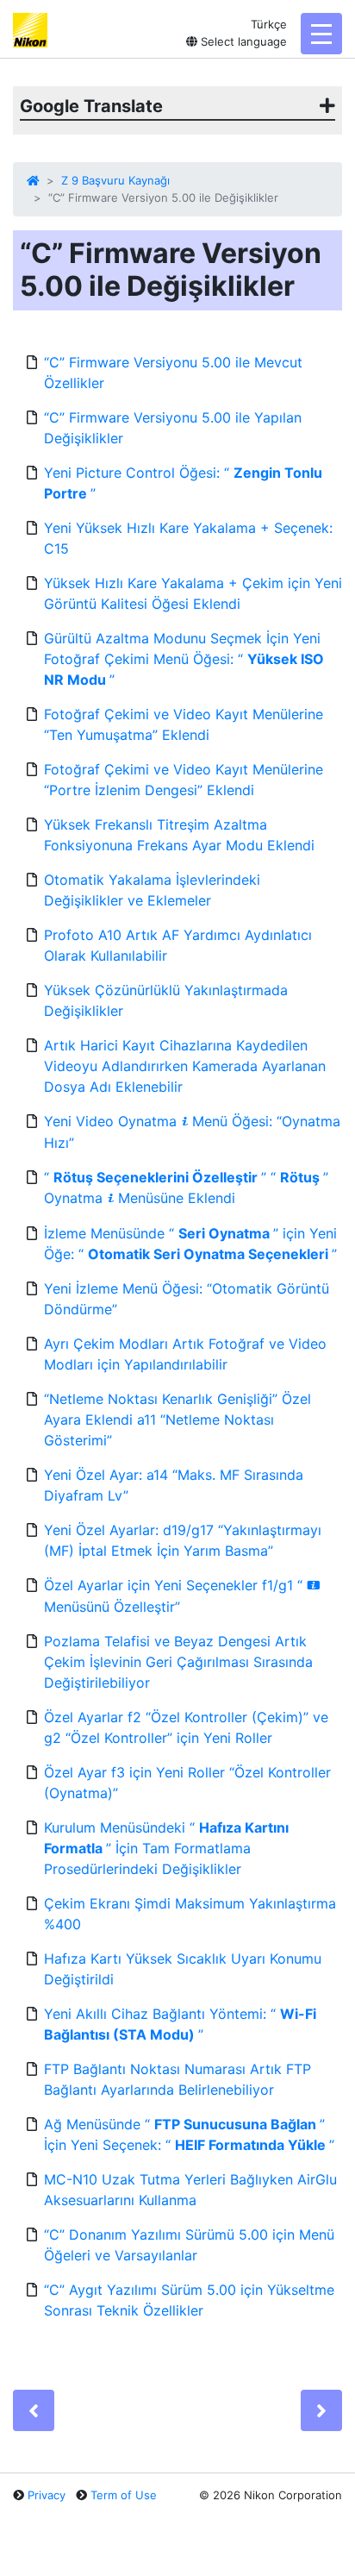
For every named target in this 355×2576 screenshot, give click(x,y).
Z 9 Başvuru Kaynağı (115, 180)
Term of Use (124, 2495)
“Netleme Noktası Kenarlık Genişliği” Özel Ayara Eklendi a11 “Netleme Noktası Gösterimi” (177, 1420)
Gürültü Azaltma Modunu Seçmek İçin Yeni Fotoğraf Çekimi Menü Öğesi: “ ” (184, 659)
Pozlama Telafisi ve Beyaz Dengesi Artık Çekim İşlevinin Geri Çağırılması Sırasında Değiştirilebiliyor (178, 1662)
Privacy (47, 2495)
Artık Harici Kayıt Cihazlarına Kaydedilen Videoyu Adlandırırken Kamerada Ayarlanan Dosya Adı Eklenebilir (185, 1066)
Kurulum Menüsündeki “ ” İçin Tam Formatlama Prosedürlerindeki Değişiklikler (166, 1848)
